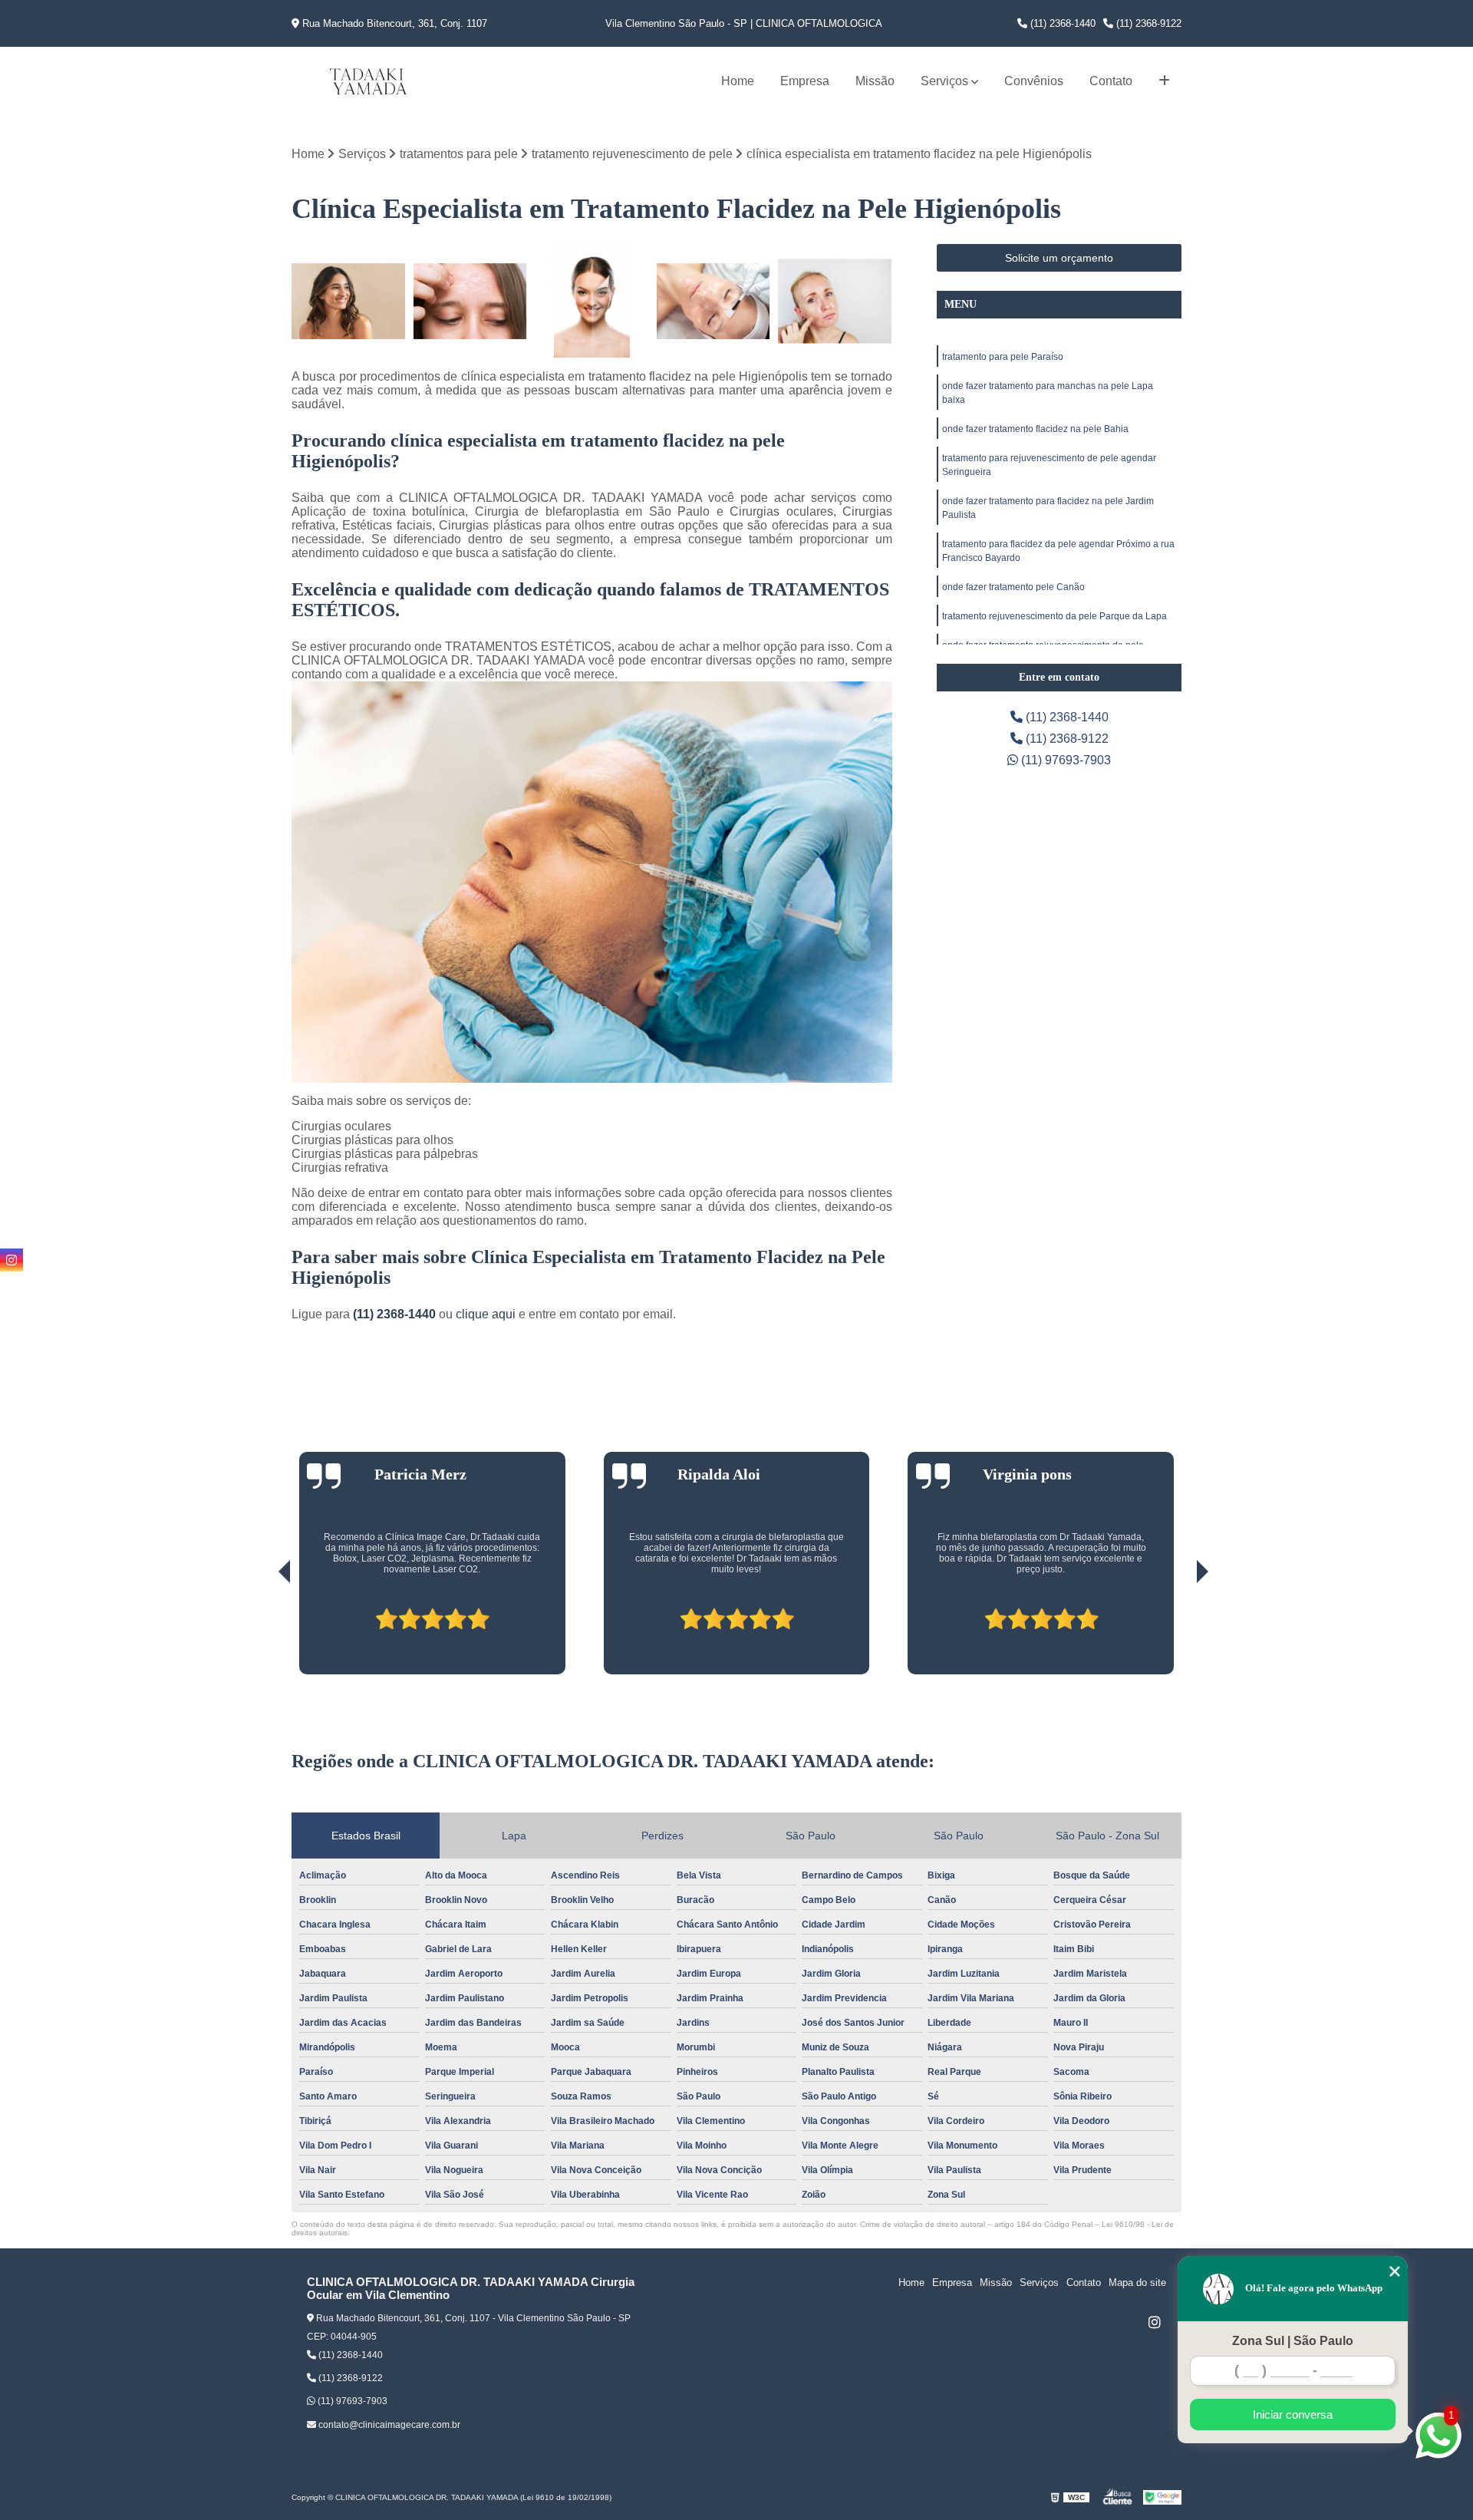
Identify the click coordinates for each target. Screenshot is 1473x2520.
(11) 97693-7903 (1064, 760)
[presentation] (263, 1631)
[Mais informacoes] (1164, 81)
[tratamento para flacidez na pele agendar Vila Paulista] (349, 301)
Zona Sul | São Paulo (1293, 2341)
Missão (875, 81)
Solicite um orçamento (1059, 258)
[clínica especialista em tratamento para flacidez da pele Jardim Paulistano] (714, 301)
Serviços (944, 81)
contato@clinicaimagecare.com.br (388, 2425)
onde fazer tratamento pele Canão (1013, 587)
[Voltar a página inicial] (368, 81)
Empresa (805, 81)
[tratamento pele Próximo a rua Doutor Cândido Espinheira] (471, 301)
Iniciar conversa (1293, 2414)
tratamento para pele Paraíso (1003, 357)
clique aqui (486, 1314)
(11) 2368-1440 (1061, 23)
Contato (1111, 81)
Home (738, 81)
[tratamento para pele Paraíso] (592, 301)
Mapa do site (1137, 2283)
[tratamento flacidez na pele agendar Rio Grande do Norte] (835, 301)
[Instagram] (1155, 2322)
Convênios (1034, 81)
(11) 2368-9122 (1147, 23)
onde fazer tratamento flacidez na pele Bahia (1035, 429)
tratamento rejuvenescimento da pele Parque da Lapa (1054, 616)
